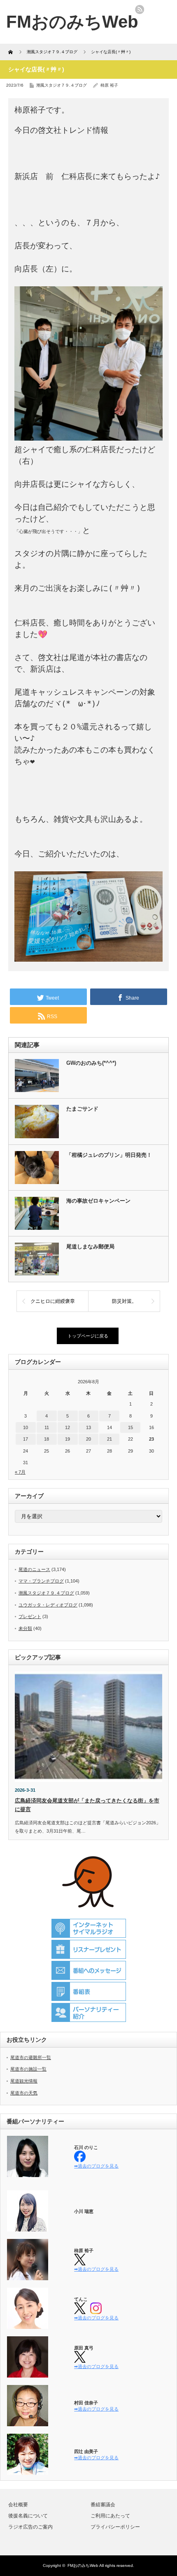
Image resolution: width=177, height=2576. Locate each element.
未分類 (25, 1628)
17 (26, 1439)
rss (140, 9)
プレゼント (30, 1616)
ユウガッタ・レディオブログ (48, 1605)
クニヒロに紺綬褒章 (53, 1301)
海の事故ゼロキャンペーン (98, 1201)
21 (109, 1439)
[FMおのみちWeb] (72, 22)
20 (88, 1439)
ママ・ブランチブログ (41, 1581)
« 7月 (20, 1472)
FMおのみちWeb (83, 2565)
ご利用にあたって (110, 2516)
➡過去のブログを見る (96, 2166)
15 (130, 1427)
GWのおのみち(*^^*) (91, 1063)
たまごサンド (82, 1109)
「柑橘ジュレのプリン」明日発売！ (109, 1155)
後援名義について (28, 2516)
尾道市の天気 (24, 2093)
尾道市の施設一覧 (28, 2069)
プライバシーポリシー (115, 2527)
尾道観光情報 (24, 2081)
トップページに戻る (88, 1336)
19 (68, 1439)
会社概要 (18, 2505)
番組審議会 (103, 2505)
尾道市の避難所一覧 (31, 2057)
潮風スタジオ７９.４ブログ (62, 85)
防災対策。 (124, 1301)
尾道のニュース (34, 1569)
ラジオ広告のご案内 (30, 2527)
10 (26, 1427)
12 (68, 1427)
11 (47, 1427)
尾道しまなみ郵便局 (90, 1247)
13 (88, 1427)
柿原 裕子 (109, 85)
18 (47, 1439)
